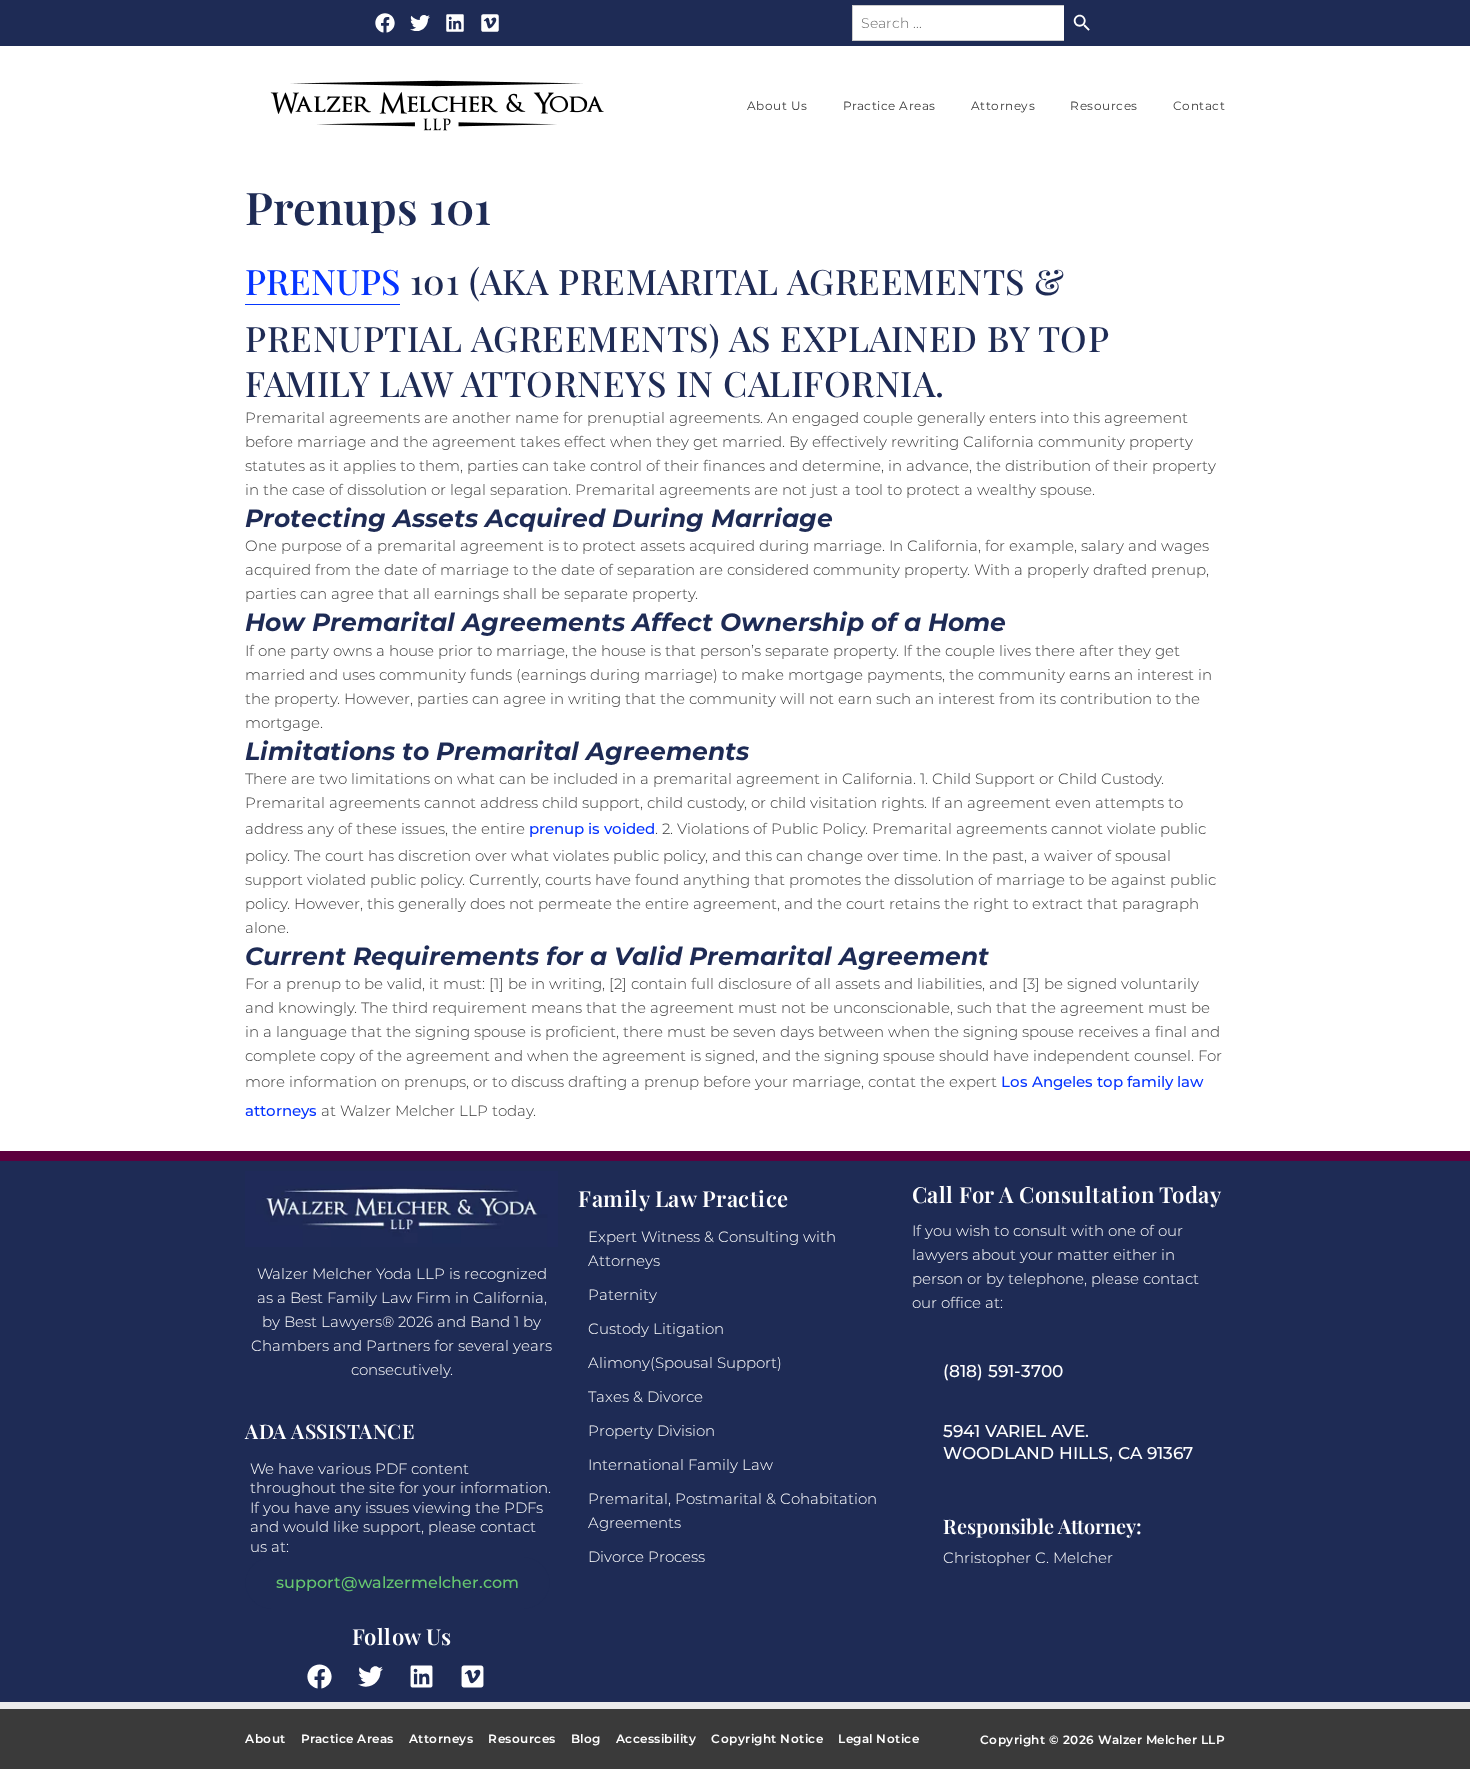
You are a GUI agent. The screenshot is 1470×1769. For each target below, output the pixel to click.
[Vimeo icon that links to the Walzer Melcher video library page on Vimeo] (478, 1676)
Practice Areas (889, 105)
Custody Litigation (656, 1328)
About (265, 1738)
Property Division (651, 1430)
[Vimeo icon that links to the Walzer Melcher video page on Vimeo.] (490, 23)
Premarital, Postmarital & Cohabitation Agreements (732, 1510)
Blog (586, 1738)
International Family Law (680, 1464)
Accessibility (656, 1738)
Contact (1199, 105)
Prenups (322, 280)
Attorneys (1003, 105)
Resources (1104, 105)
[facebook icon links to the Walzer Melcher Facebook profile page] (325, 1676)
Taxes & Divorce (645, 1396)
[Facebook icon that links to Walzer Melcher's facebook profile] (385, 23)
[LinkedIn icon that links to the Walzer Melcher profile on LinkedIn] (455, 23)
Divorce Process (646, 1556)
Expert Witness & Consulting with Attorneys (712, 1248)
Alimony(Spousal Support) (685, 1362)
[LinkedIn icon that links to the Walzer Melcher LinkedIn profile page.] (427, 1676)
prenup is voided (592, 828)
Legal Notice (878, 1738)
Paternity (622, 1294)
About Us (777, 105)
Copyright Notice (767, 1738)
